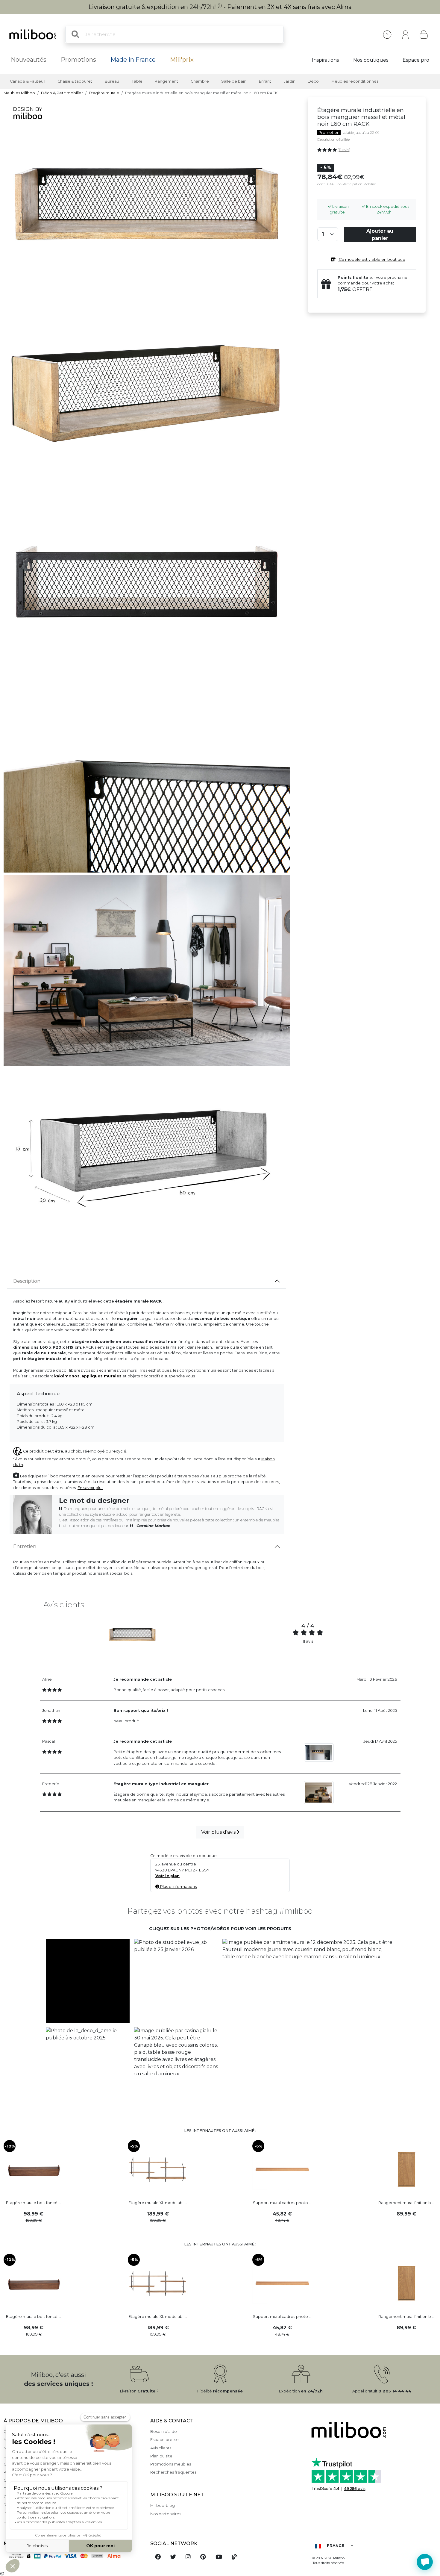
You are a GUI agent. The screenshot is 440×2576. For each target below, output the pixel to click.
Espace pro (416, 60)
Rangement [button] (166, 81)
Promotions (78, 60)
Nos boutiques (371, 60)
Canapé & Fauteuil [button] (28, 81)
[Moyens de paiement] (73, 2556)
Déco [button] (313, 81)
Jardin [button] (290, 81)
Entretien (25, 1546)
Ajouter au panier (380, 235)
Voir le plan (167, 1876)
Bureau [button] (112, 81)
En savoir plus (90, 1488)
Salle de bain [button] (234, 81)
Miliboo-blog (163, 2505)
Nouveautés (29, 60)
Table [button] (137, 81)
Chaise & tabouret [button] (75, 81)
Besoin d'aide (164, 2432)
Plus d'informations (178, 1887)
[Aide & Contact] (387, 35)
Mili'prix (182, 60)
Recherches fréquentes (173, 2472)
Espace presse (164, 2440)
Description (27, 1281)
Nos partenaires (166, 2514)
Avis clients (161, 2448)
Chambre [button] (200, 81)
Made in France (133, 60)
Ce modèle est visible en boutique (372, 259)
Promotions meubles (171, 2464)
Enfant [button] (265, 81)
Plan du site (161, 2456)
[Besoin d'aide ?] (425, 2562)
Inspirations (325, 60)
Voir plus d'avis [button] (219, 1832)
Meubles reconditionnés (355, 81)
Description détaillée (333, 140)
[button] (88, 1981)
